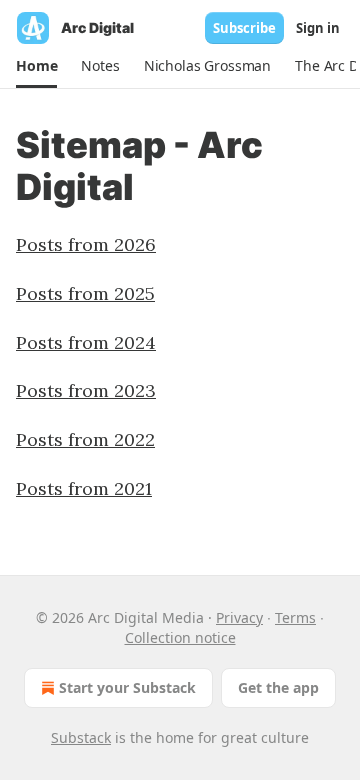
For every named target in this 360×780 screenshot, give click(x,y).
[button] (36, 66)
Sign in (318, 28)
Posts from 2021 (84, 488)
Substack (81, 737)
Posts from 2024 (86, 342)
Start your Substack (127, 687)
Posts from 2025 (85, 293)
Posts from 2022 (85, 439)
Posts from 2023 (86, 390)
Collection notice (180, 637)
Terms (295, 617)
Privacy (239, 617)
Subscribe (244, 28)
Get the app (278, 687)
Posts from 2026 (86, 244)
